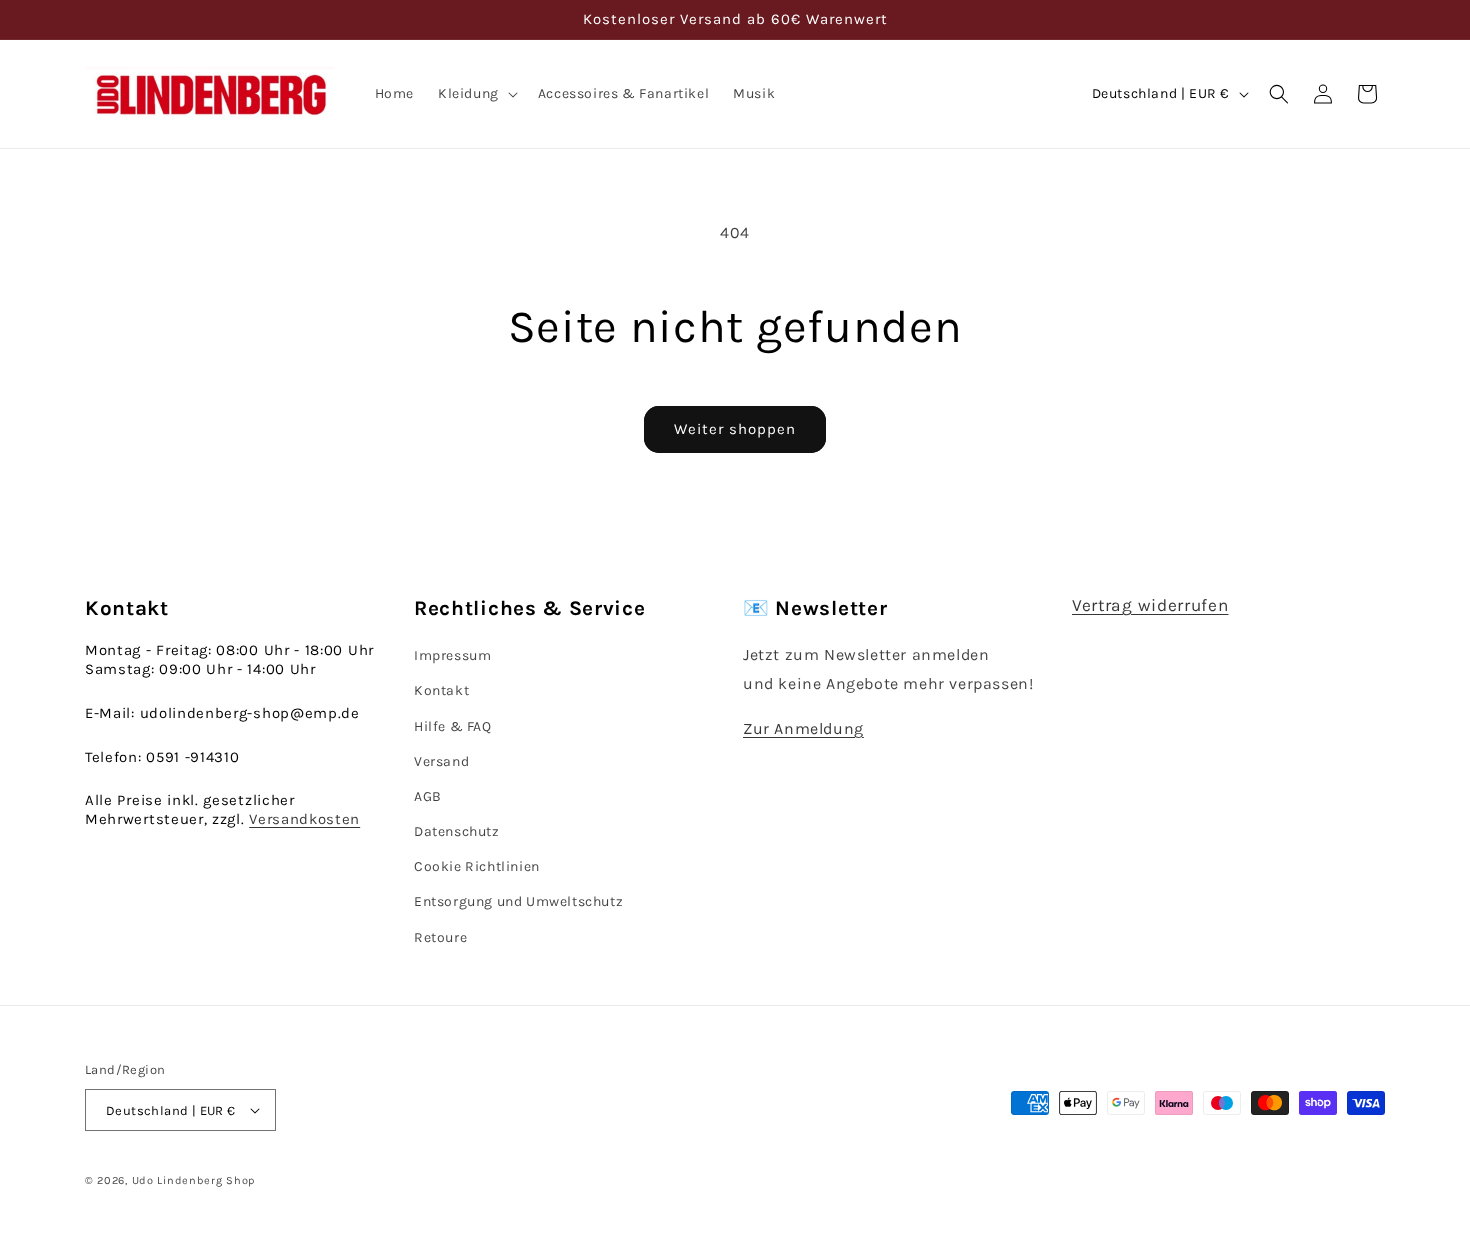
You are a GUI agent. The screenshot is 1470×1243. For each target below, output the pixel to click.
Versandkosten (304, 819)
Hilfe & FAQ (453, 726)
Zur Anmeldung (803, 728)
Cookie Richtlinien (477, 866)
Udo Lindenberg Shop (193, 1180)
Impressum (452, 655)
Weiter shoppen (735, 429)
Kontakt (441, 690)
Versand (441, 761)
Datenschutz (457, 831)
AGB (428, 796)
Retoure (440, 937)
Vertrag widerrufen (1150, 605)
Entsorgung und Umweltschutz (518, 901)
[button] (476, 94)
